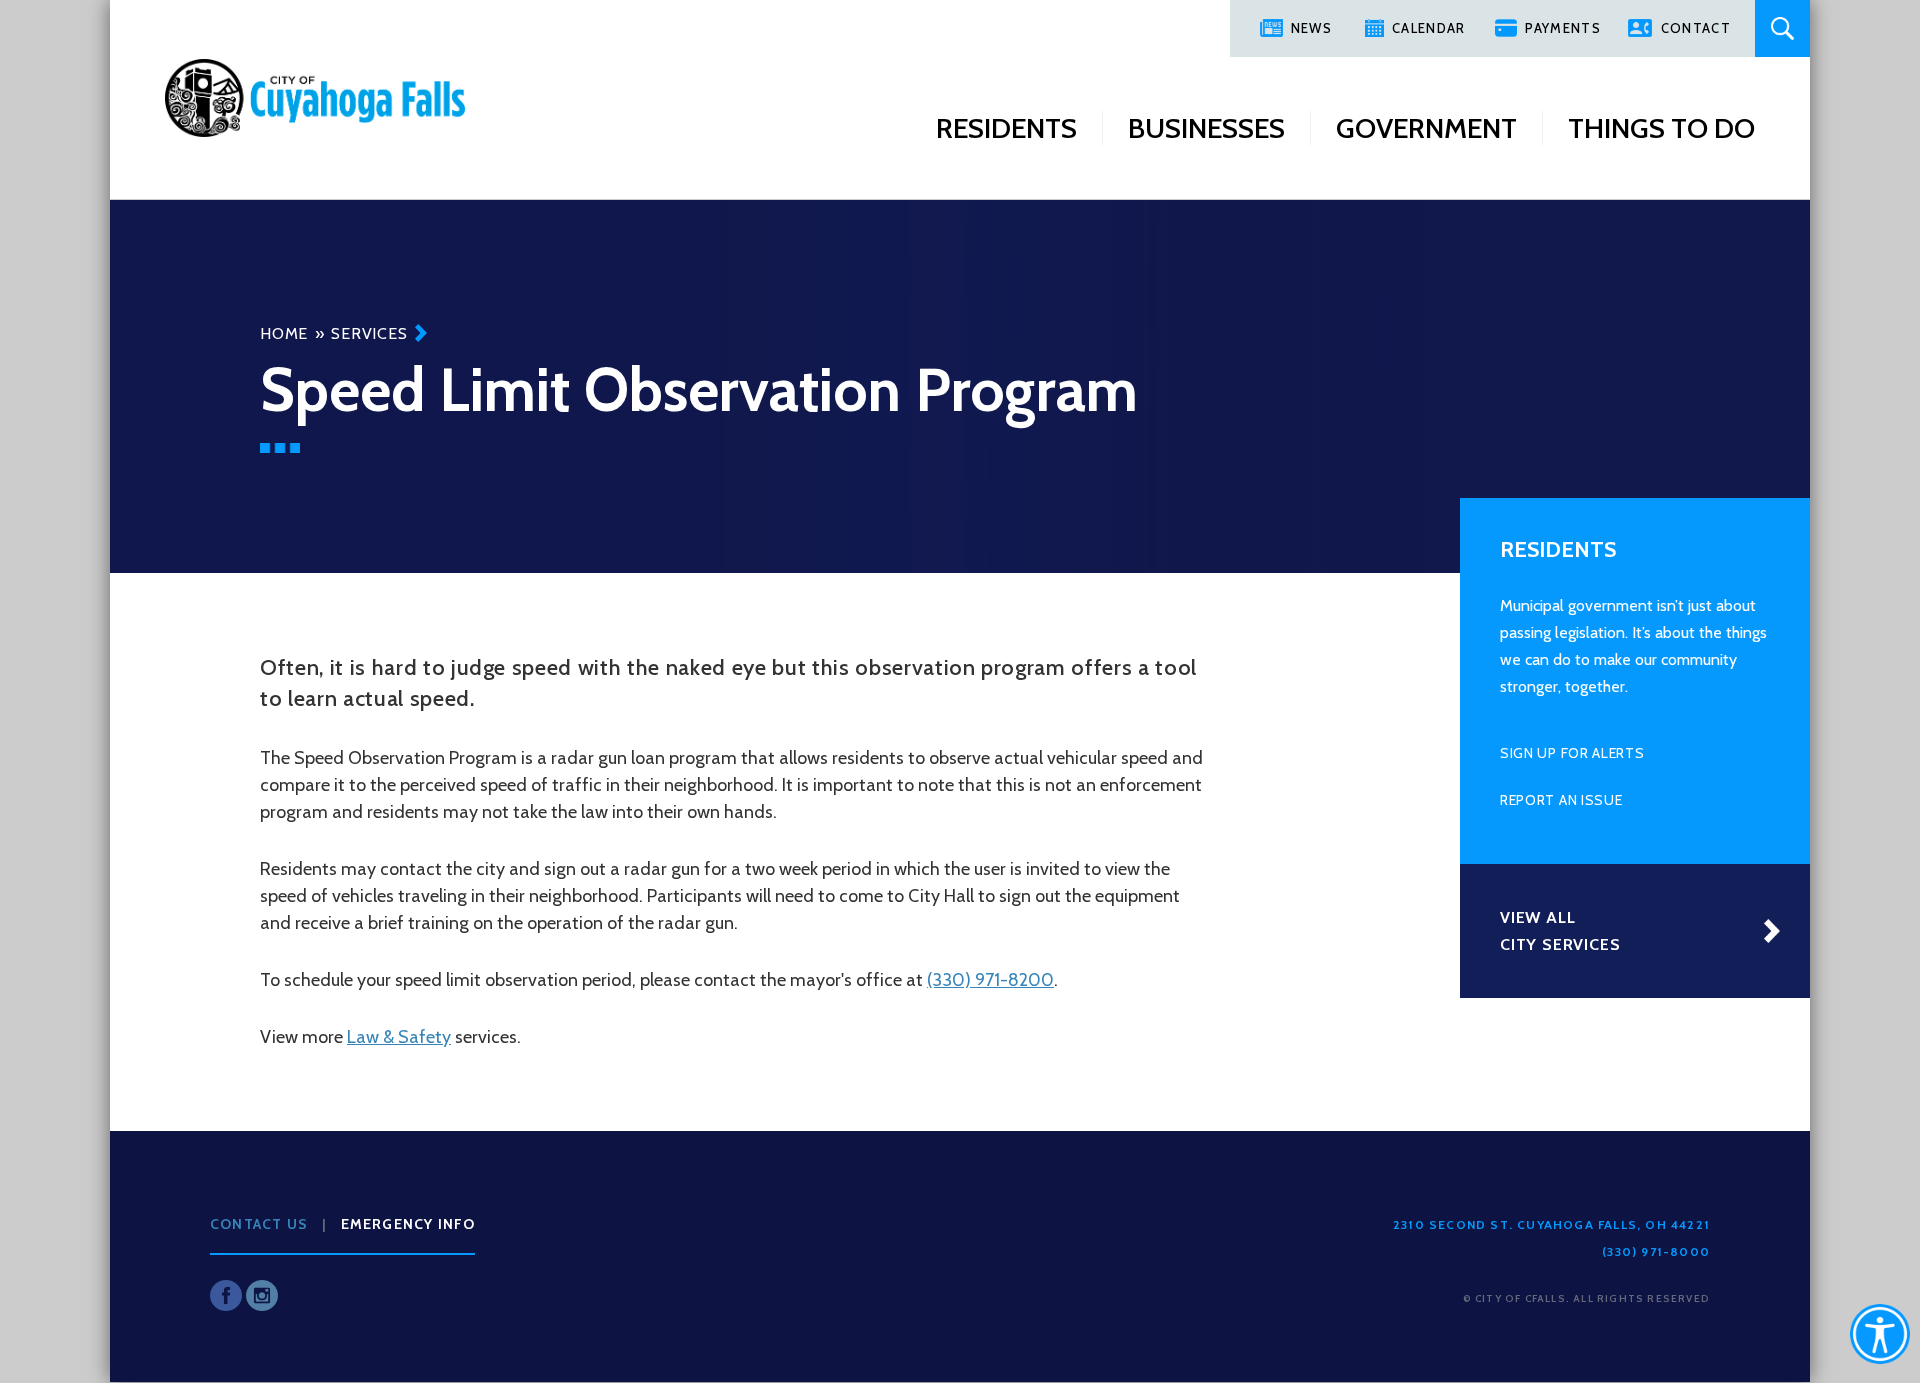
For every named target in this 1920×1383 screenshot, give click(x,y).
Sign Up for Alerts (1572, 753)
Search (1782, 28)
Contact (1696, 28)
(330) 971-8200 (990, 980)
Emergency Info (408, 1224)
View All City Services (1560, 931)
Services (369, 333)
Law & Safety (399, 1037)
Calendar (1428, 28)
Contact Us (259, 1224)
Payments (1562, 28)
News (1311, 28)
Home (284, 333)
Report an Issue (1561, 800)
